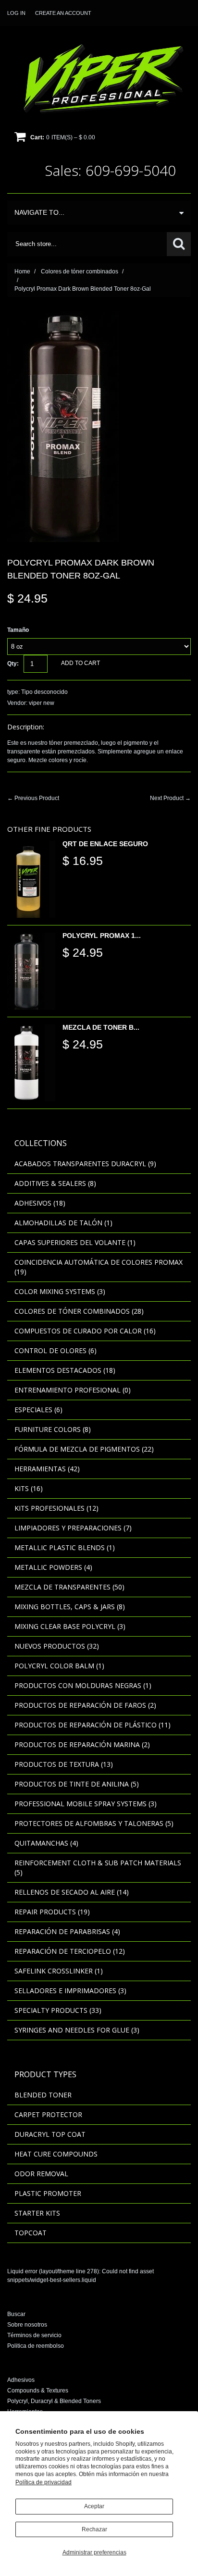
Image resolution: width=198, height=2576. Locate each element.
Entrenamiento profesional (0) (73, 1390)
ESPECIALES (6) (38, 1410)
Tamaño (18, 630)
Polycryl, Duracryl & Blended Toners (54, 2401)
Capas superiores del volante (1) (75, 1242)
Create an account (63, 13)
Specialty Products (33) (58, 2010)
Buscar (16, 2314)
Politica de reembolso (36, 2346)
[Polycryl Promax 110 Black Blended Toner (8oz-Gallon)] (31, 971)
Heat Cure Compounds (56, 2154)
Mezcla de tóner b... (101, 1027)
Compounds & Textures (38, 2391)
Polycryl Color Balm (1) (59, 1666)
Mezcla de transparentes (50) (69, 1587)
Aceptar (94, 2506)
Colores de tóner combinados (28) (79, 1311)
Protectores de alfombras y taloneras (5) (94, 1823)
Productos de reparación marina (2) (82, 1744)
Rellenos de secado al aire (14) (72, 1892)
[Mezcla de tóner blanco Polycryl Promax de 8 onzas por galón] (31, 1063)
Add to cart (80, 663)
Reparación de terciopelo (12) (70, 1951)
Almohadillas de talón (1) (63, 1223)
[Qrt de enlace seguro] (31, 879)
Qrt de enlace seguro (105, 844)
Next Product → (170, 798)
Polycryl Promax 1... (102, 936)
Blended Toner (43, 2095)
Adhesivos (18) (40, 1203)
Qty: (13, 664)
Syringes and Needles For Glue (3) (77, 2030)
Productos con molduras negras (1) (83, 1685)
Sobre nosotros (27, 2325)
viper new (42, 703)
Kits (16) (29, 1488)
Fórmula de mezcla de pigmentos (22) (84, 1449)
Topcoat (31, 2233)
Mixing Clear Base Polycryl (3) (70, 1626)
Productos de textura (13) (64, 1764)
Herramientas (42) (47, 1469)
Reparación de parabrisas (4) (67, 1931)
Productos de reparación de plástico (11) (93, 1725)
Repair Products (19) (52, 1912)
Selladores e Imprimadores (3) (70, 1991)
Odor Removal (41, 2174)
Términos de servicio (34, 2335)
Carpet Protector (48, 2114)
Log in (16, 13)
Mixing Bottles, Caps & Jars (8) (70, 1607)
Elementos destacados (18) (65, 1370)
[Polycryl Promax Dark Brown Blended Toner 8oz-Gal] (63, 316)
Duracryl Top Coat (50, 2134)
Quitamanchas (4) (46, 1843)
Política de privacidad (43, 2482)
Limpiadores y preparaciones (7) (73, 1528)
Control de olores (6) (56, 1350)
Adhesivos (21, 2380)
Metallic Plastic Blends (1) (65, 1547)
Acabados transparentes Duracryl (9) (85, 1164)
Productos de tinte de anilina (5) (77, 1784)
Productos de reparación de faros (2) (85, 1705)
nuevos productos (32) (57, 1646)
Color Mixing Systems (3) (60, 1291)
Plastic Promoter (48, 2193)
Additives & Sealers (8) (55, 1183)
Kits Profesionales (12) (56, 1508)
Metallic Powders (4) (53, 1567)
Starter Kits (37, 2213)
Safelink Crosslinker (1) (59, 1971)
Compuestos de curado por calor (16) (85, 1331)
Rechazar (94, 2529)
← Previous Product (33, 798)
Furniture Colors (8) (53, 1429)
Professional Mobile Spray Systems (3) (86, 1804)
